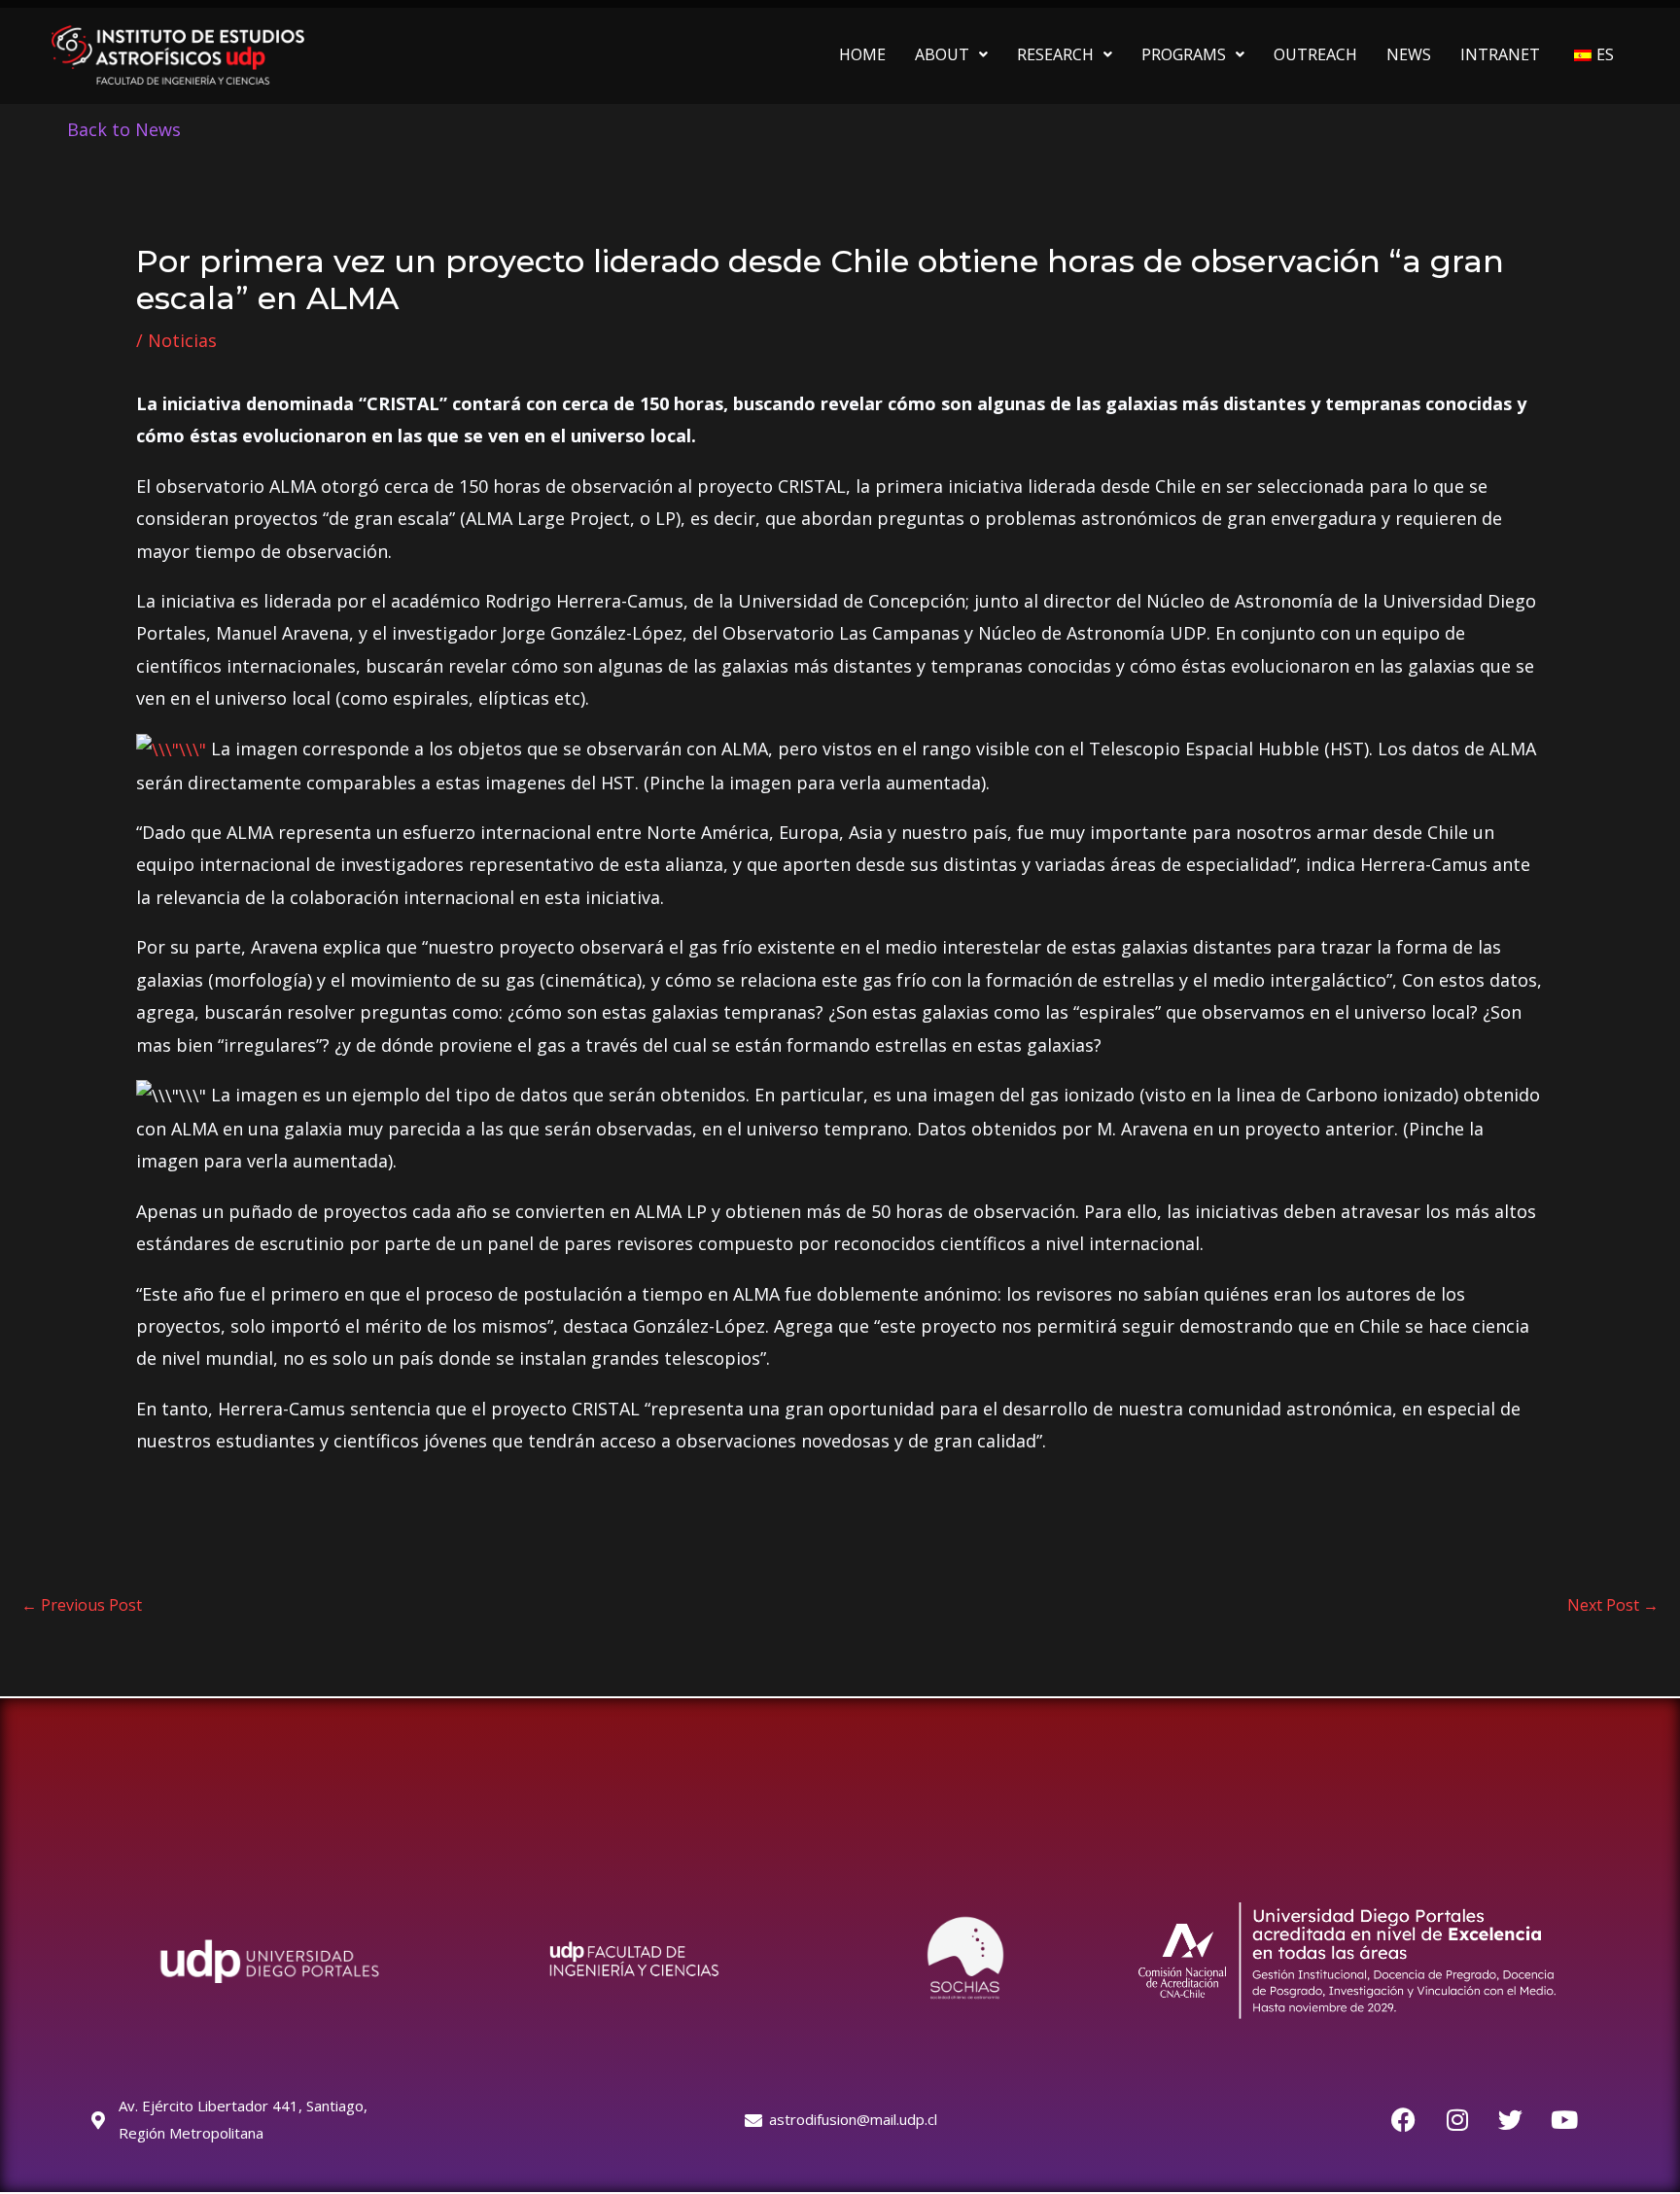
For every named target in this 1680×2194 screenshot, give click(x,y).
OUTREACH (1315, 54)
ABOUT (942, 54)
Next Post (1613, 1605)
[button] (951, 54)
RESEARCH (1055, 54)
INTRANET (1500, 54)
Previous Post (82, 1605)
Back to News (124, 129)
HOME (862, 54)
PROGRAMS (1184, 54)
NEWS (1409, 54)
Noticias (182, 340)
